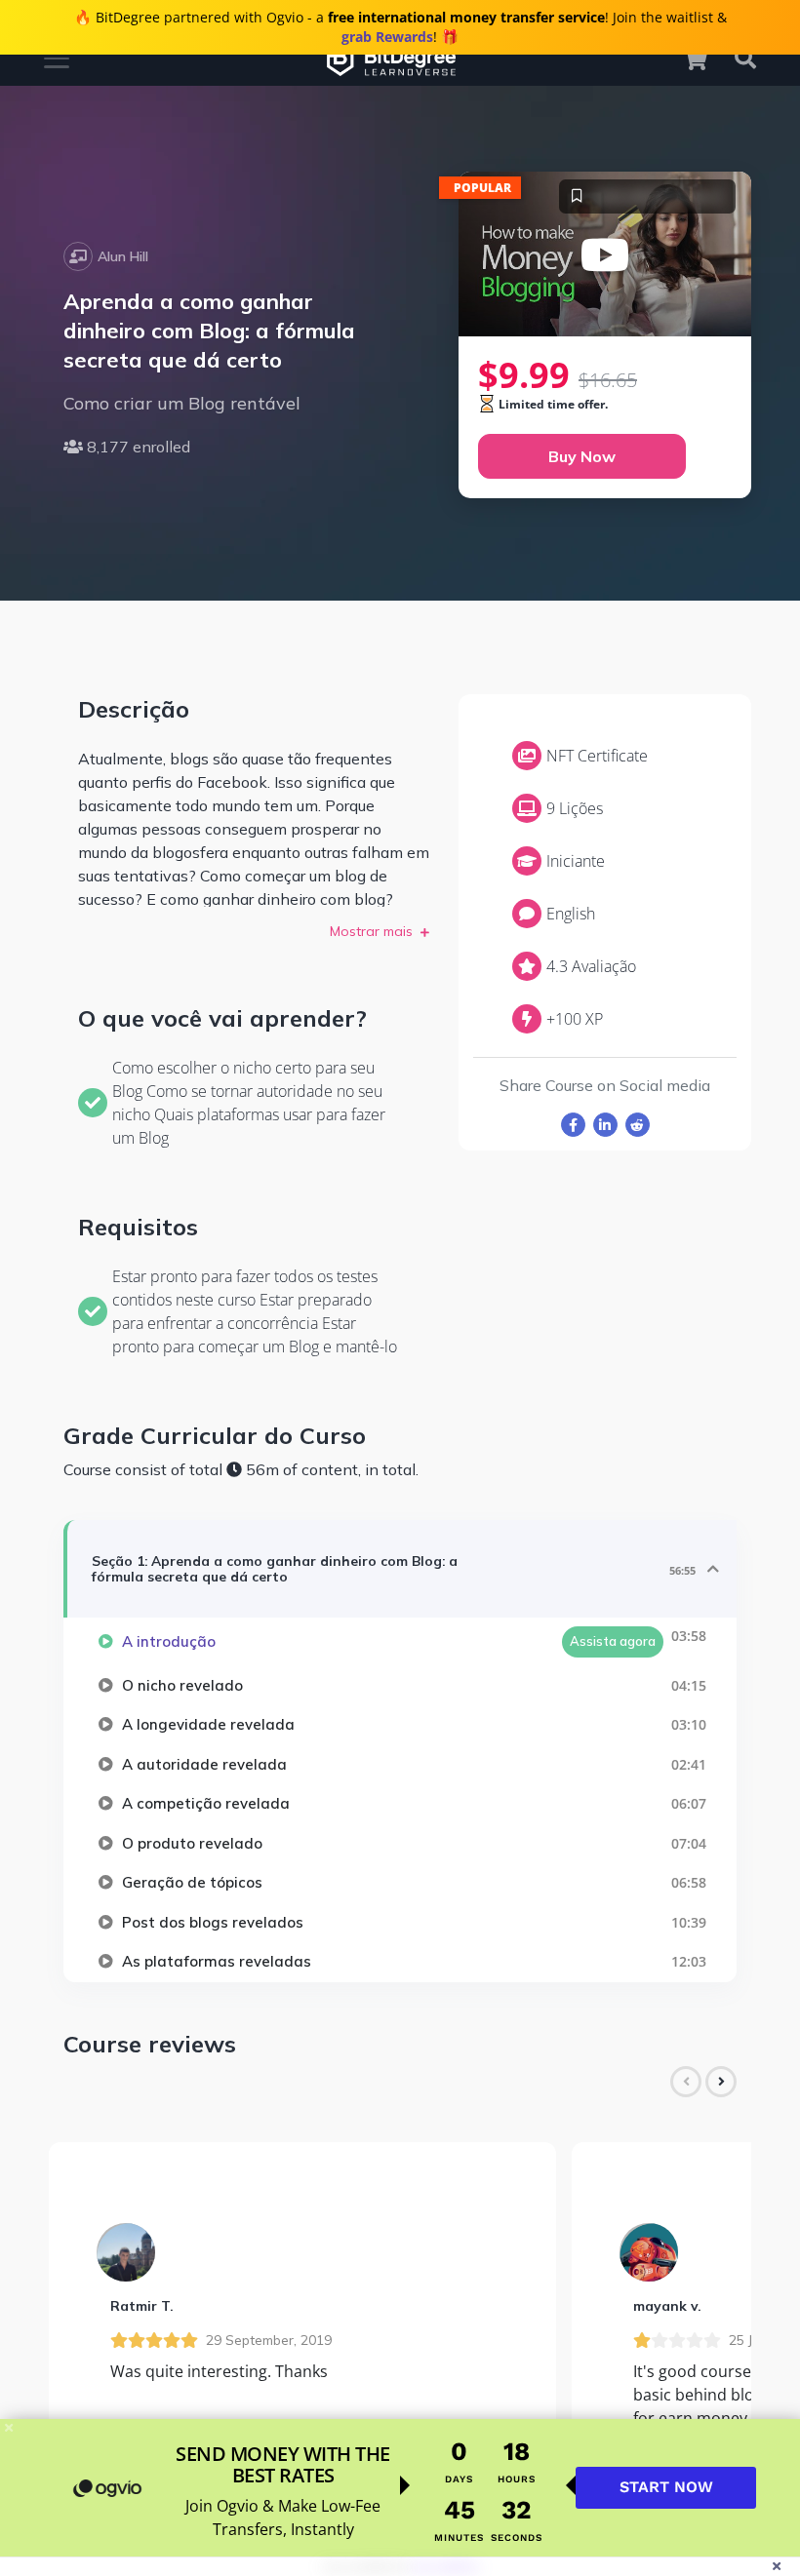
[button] (704, 59)
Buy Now (582, 456)
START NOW (666, 2487)
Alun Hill (123, 256)
